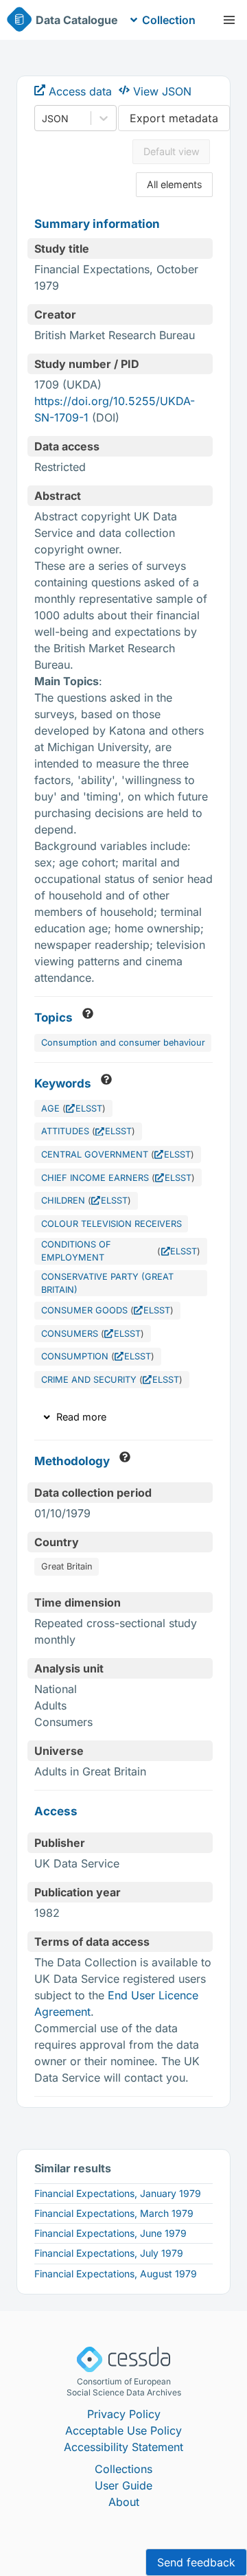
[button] (229, 20)
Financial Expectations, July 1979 (109, 2253)
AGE (50, 1108)
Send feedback (196, 2562)
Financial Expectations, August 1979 (116, 2274)
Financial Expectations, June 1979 (110, 2233)
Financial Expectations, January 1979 (118, 2193)
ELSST (89, 1108)
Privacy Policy (124, 2414)
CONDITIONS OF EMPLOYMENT (76, 1251)
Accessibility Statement (123, 2447)
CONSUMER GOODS (84, 1310)
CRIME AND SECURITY (89, 1380)
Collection (169, 20)
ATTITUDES (65, 1131)
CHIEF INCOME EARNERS (95, 1178)
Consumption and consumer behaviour (123, 1043)
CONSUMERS (70, 1334)
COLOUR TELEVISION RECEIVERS (111, 1224)
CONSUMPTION (75, 1356)
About (124, 2502)
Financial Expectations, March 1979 (114, 2213)
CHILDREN (63, 1200)
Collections (123, 2469)
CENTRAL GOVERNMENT (95, 1154)
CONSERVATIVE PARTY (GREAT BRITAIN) (107, 1283)
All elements (175, 184)
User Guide (123, 2485)
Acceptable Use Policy (123, 2430)
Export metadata (174, 118)
